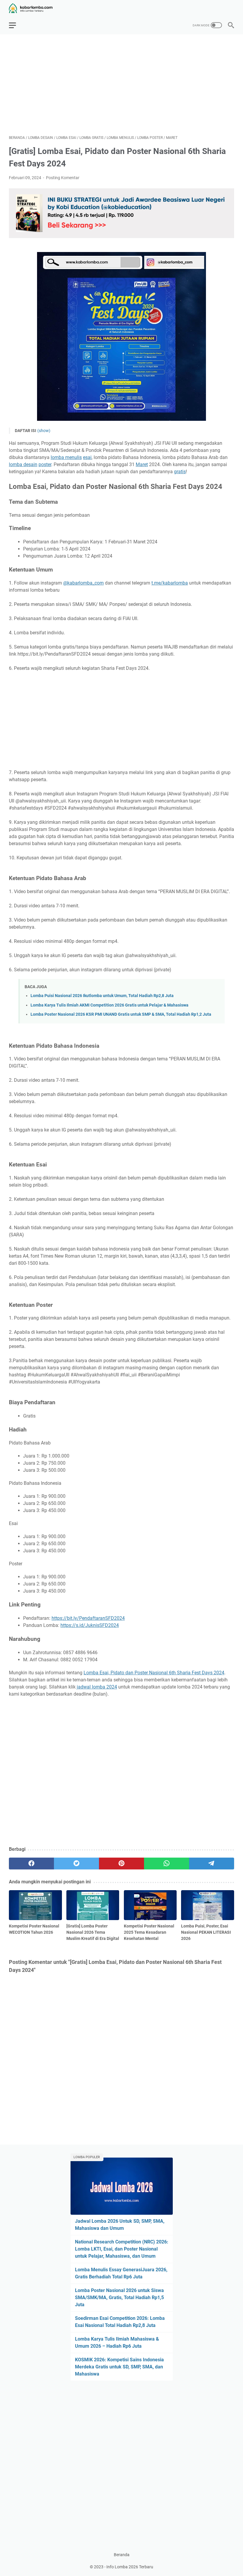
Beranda (122, 2555)
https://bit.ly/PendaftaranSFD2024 (88, 1618)
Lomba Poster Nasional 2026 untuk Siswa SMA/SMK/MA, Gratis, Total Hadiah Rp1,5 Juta (119, 2297)
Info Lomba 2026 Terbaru (130, 2567)
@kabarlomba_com (83, 583)
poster (45, 464)
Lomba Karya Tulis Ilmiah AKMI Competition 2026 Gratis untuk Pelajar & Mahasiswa (109, 1005)
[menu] (16, 25)
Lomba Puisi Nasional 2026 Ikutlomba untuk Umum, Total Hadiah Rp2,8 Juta (102, 996)
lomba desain (23, 464)
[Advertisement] (121, 85)
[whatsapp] (167, 1864)
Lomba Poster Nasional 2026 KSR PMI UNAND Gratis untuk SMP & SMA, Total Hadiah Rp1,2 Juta (121, 1014)
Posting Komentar (63, 178)
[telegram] (212, 1864)
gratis (180, 472)
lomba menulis (66, 457)
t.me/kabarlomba (170, 583)
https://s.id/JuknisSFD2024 (90, 1625)
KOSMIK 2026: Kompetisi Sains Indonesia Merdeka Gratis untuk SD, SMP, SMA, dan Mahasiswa (119, 2367)
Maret (142, 464)
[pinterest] (121, 1864)
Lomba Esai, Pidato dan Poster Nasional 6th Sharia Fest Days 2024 (154, 1673)
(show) (44, 431)
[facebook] (31, 1864)
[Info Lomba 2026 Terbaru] (34, 8)
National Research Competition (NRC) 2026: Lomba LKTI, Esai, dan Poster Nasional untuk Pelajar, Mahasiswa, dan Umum (122, 2249)
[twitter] (76, 1864)
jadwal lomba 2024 (97, 1687)
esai (87, 457)
